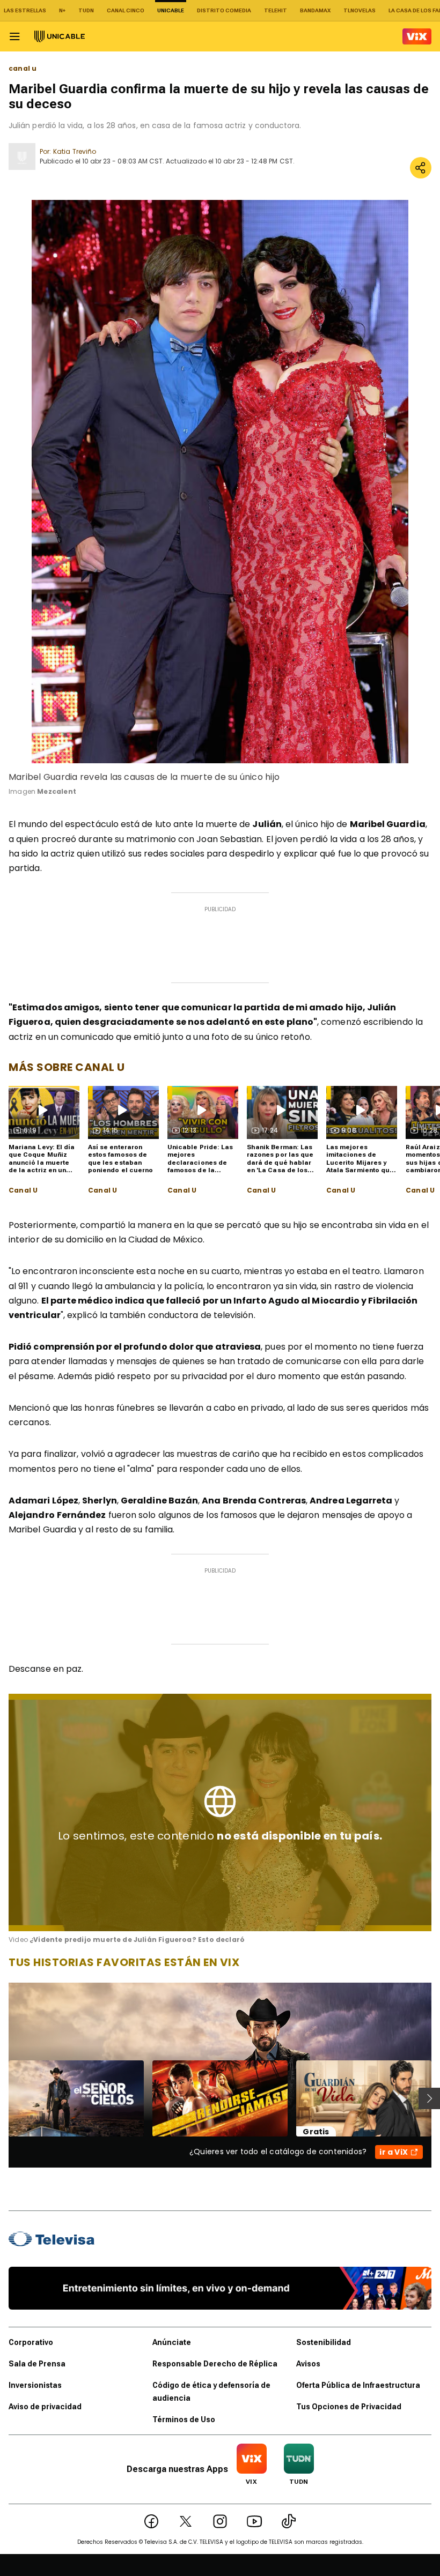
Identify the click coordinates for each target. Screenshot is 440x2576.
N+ (62, 10)
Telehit (276, 10)
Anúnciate (172, 2342)
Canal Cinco (126, 10)
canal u (23, 69)
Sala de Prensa (37, 2364)
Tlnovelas (360, 10)
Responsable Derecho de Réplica (215, 2364)
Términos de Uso (184, 2419)
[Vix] (417, 36)
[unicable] (60, 36)
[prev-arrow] (2, 2098)
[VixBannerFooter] (220, 2288)
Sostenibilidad (324, 2342)
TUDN (86, 10)
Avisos (308, 2364)
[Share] (421, 168)
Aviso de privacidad (45, 2407)
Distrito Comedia (224, 10)
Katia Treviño (75, 151)
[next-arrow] (429, 2098)
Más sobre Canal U (67, 1067)
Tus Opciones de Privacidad (349, 2407)
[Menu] (14, 36)
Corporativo (31, 2342)
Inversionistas (35, 2385)
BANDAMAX (315, 10)
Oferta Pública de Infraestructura (358, 2385)
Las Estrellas (25, 10)
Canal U (23, 1190)
